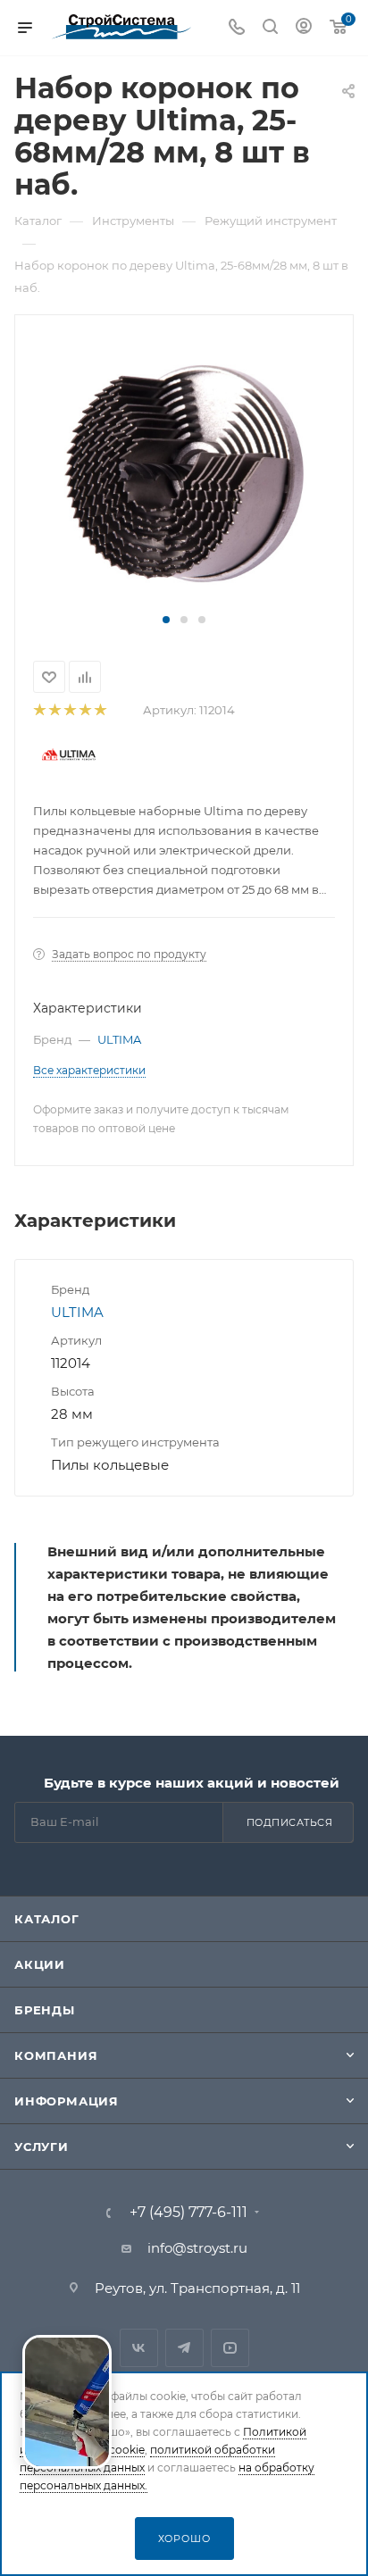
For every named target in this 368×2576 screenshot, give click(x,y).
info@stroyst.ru (197, 2248)
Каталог (47, 1919)
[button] (166, 620)
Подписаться (290, 1822)
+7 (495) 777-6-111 (188, 2213)
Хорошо (184, 2538)
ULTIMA (119, 1039)
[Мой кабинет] (304, 28)
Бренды (45, 2010)
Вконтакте (139, 2348)
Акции (40, 1964)
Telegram (184, 2348)
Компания (56, 2055)
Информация (67, 2101)
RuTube (230, 2348)
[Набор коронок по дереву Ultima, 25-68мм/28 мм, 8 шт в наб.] (184, 472)
